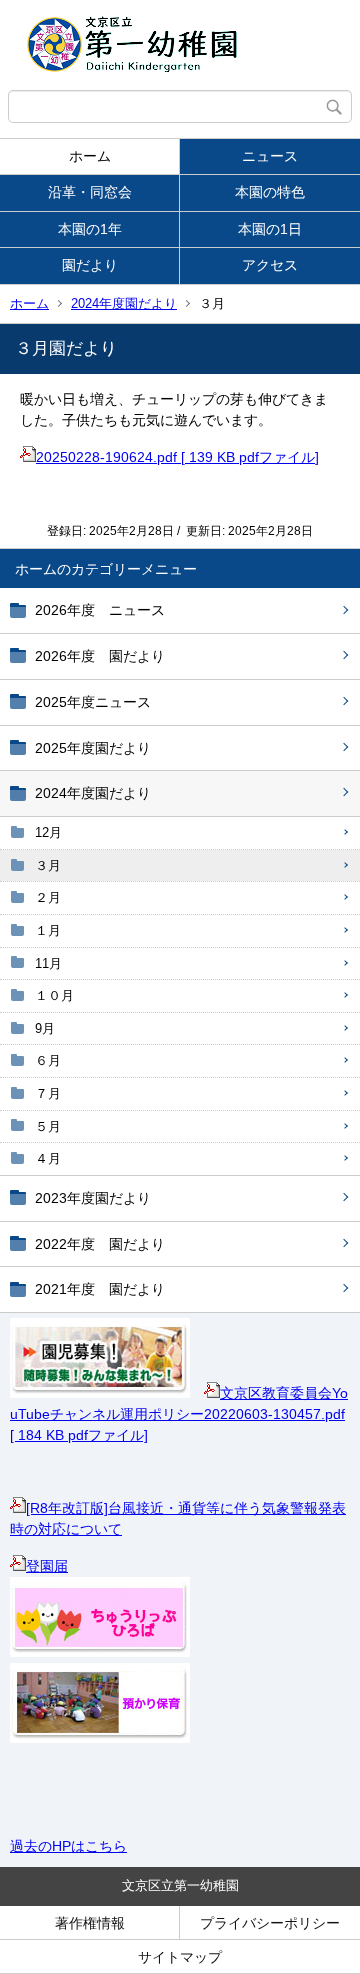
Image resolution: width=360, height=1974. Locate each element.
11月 (48, 963)
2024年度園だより (124, 303)
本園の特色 (270, 192)
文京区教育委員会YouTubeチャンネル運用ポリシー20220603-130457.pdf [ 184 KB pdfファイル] (179, 1414)
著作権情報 (90, 1923)
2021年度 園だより (100, 1289)
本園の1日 (270, 229)
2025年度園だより (93, 748)
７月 (48, 1093)
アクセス (270, 265)
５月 (48, 1126)
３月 (48, 865)
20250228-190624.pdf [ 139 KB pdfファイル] (177, 457)
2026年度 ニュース (100, 610)
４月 (48, 1158)
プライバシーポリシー (270, 1923)
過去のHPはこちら (68, 1846)
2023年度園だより (93, 1198)
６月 (48, 1060)
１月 (48, 930)
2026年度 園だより (100, 656)
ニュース (270, 156)
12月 (48, 832)
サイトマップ (180, 1957)
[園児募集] (100, 1393)
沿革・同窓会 (90, 192)
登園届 (47, 1566)
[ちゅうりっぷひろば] (100, 1652)
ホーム (90, 156)
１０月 (54, 995)
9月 (45, 1028)
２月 (48, 897)
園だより (90, 265)
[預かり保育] (100, 1738)
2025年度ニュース (93, 702)
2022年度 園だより (100, 1244)
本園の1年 (90, 229)
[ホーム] (180, 45)
